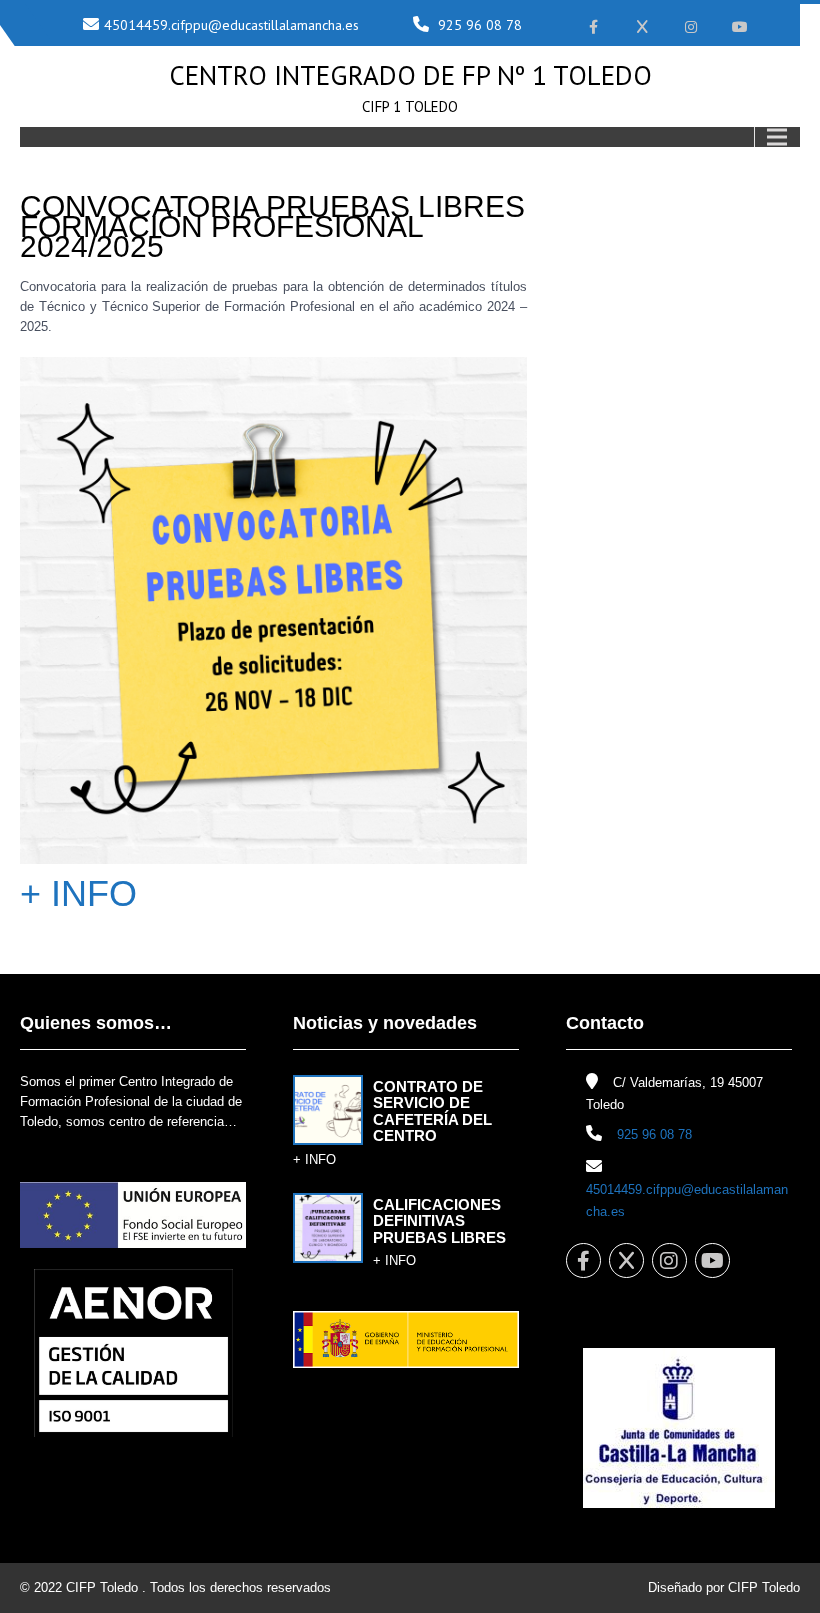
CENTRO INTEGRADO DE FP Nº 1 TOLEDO (410, 75)
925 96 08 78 (480, 25)
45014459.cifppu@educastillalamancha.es (231, 25)
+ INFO (78, 893)
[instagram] (691, 27)
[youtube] (740, 27)
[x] (642, 27)
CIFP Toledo (102, 1587)
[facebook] (593, 27)
